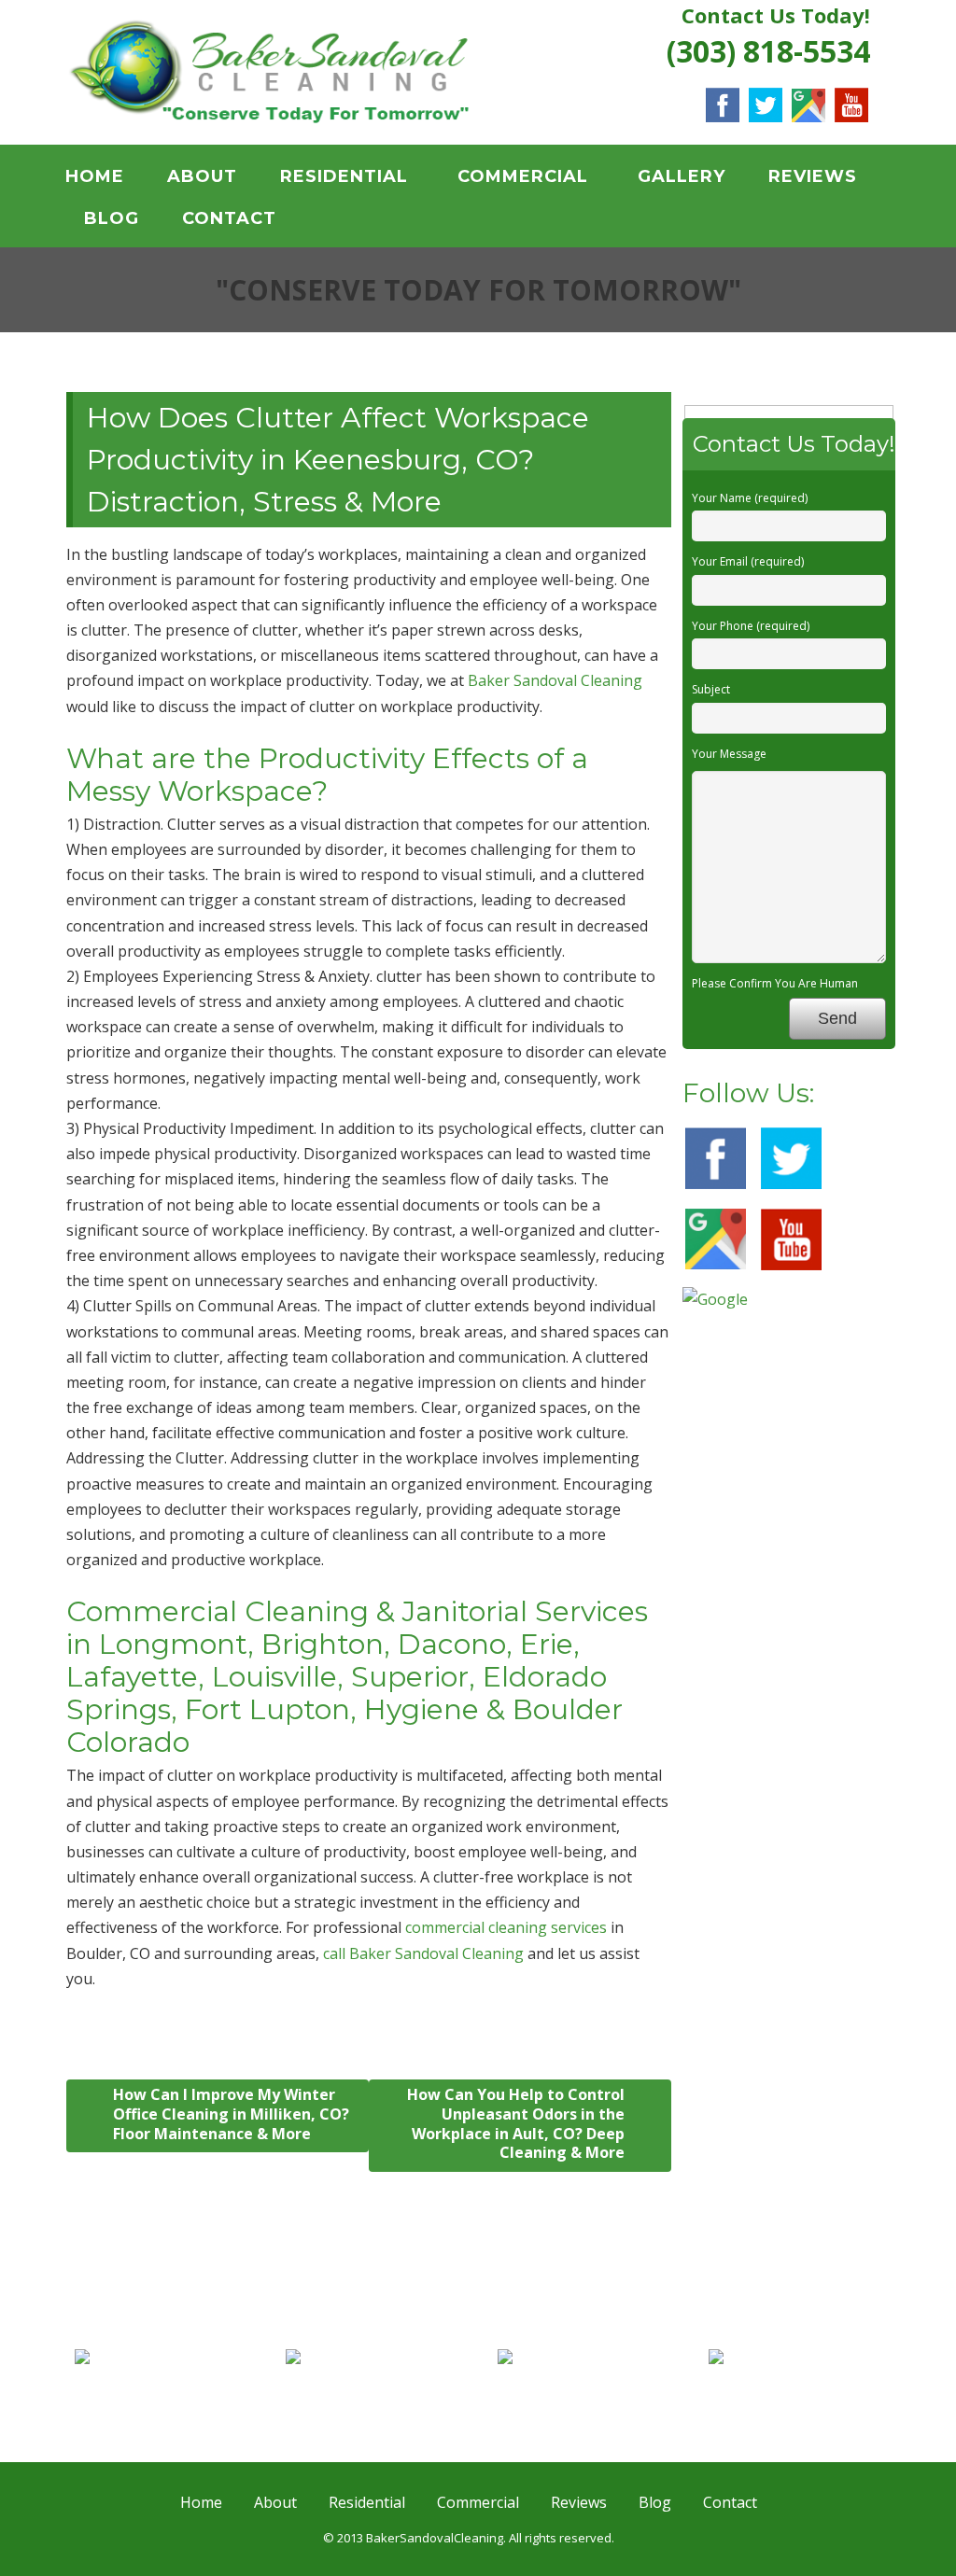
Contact (229, 218)
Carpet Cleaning (594, 2380)
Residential (344, 176)
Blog (112, 218)
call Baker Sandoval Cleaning (423, 1953)
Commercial (523, 176)
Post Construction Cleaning (795, 2403)
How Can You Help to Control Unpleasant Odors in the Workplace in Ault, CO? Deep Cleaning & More (516, 2123)
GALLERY (682, 176)
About (202, 176)
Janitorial (172, 2380)
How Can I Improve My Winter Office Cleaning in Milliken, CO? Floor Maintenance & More (231, 2114)
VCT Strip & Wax (383, 2380)
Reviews (813, 176)
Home (95, 176)
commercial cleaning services (506, 1927)
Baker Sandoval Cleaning (555, 680)
